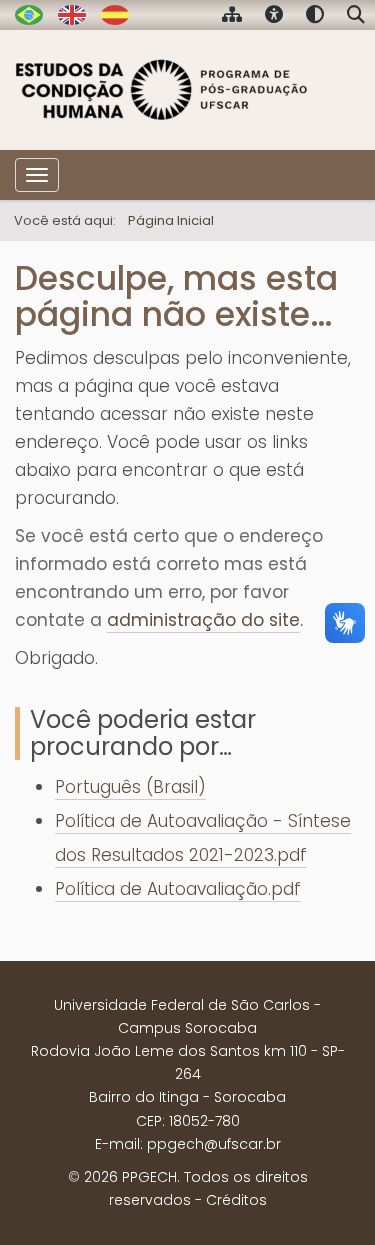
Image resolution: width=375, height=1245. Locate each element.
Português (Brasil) (130, 787)
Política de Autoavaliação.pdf (178, 889)
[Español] (115, 14)
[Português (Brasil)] (162, 90)
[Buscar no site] (356, 16)
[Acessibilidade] (274, 16)
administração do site (203, 620)
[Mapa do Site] (232, 16)
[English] (72, 14)
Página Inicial (171, 220)
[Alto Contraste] (315, 16)
